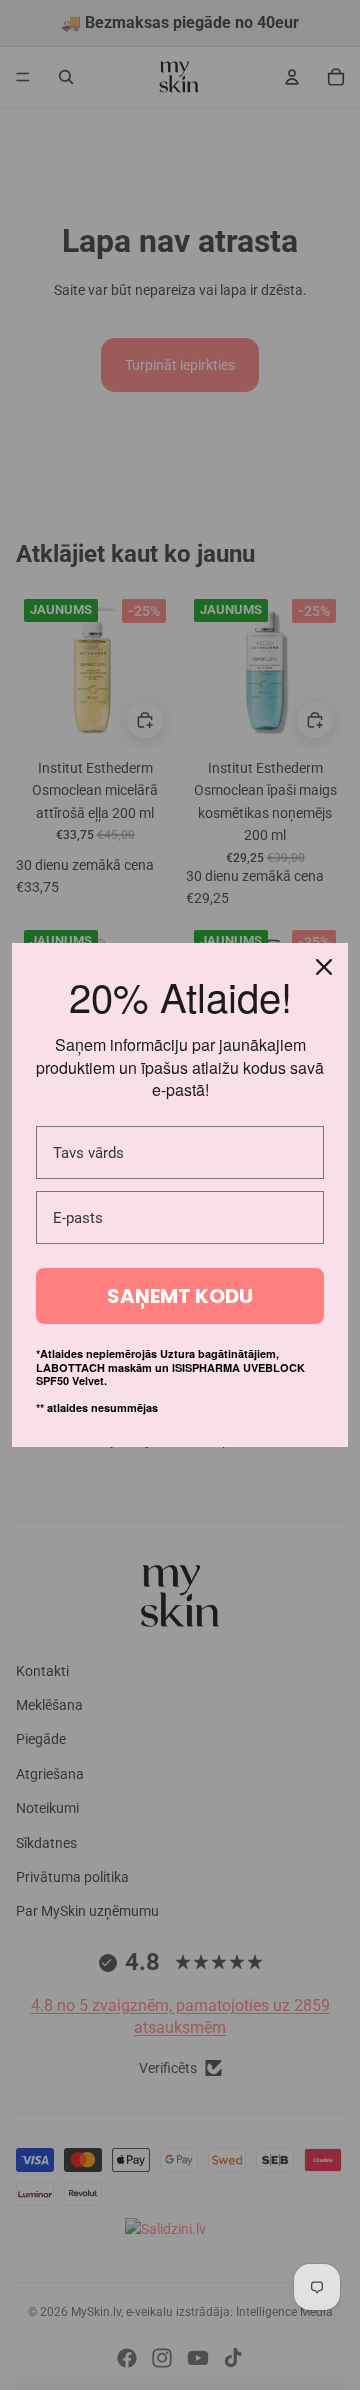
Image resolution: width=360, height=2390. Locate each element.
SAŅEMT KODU (180, 1296)
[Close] (324, 967)
